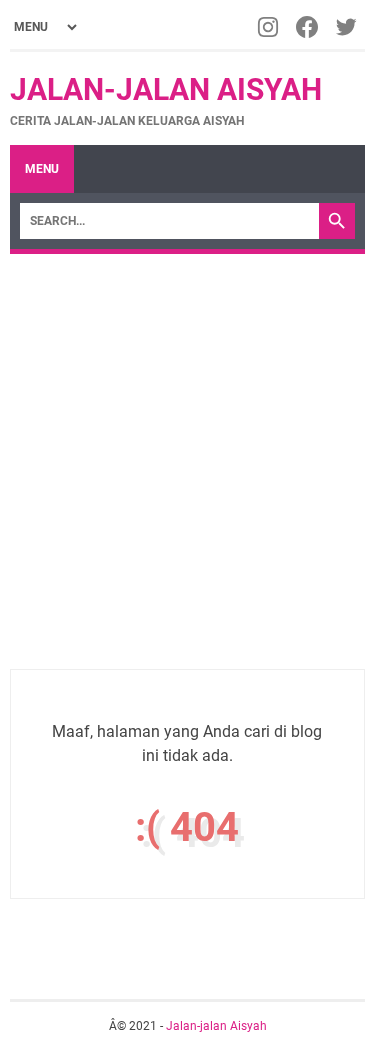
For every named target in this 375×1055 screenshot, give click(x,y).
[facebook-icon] (308, 27)
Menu (42, 169)
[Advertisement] (187, 451)
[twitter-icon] (347, 27)
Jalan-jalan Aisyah (166, 89)
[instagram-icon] (269, 27)
